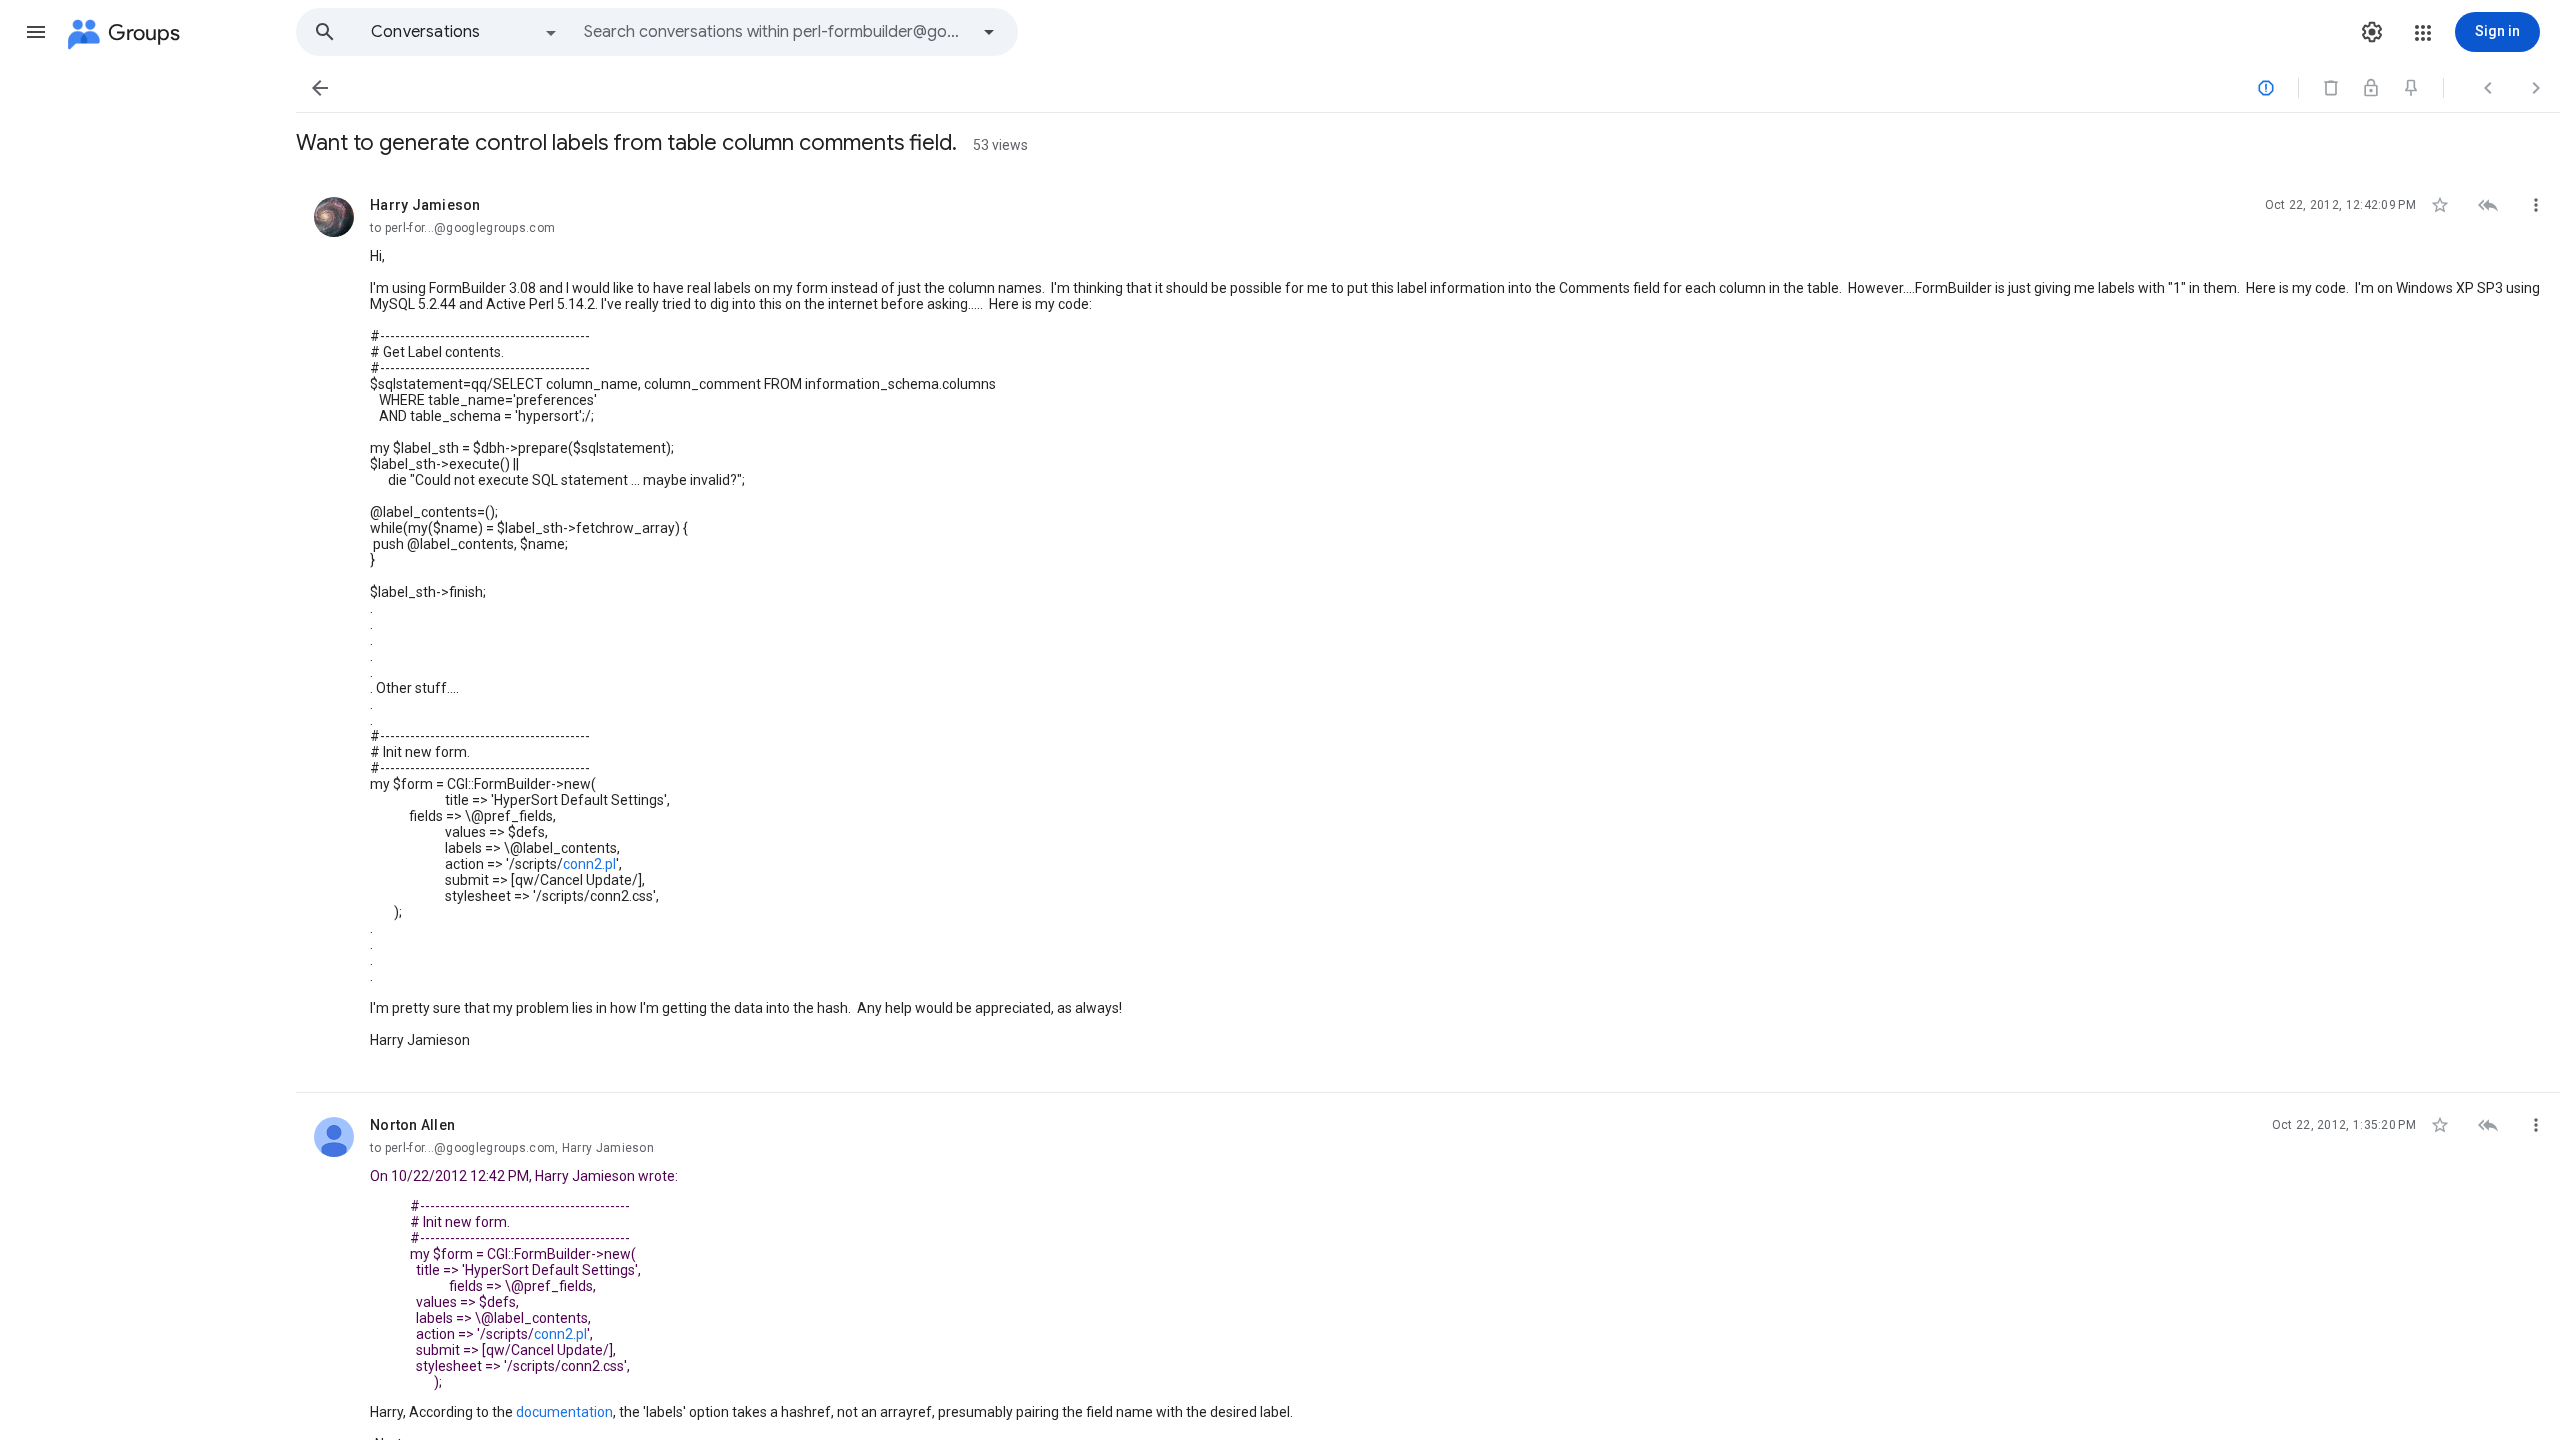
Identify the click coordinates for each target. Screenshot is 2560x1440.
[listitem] (1428, 633)
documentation (564, 1412)
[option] (465, 32)
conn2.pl (589, 864)
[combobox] (776, 32)
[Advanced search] (989, 32)
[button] (36, 32)
